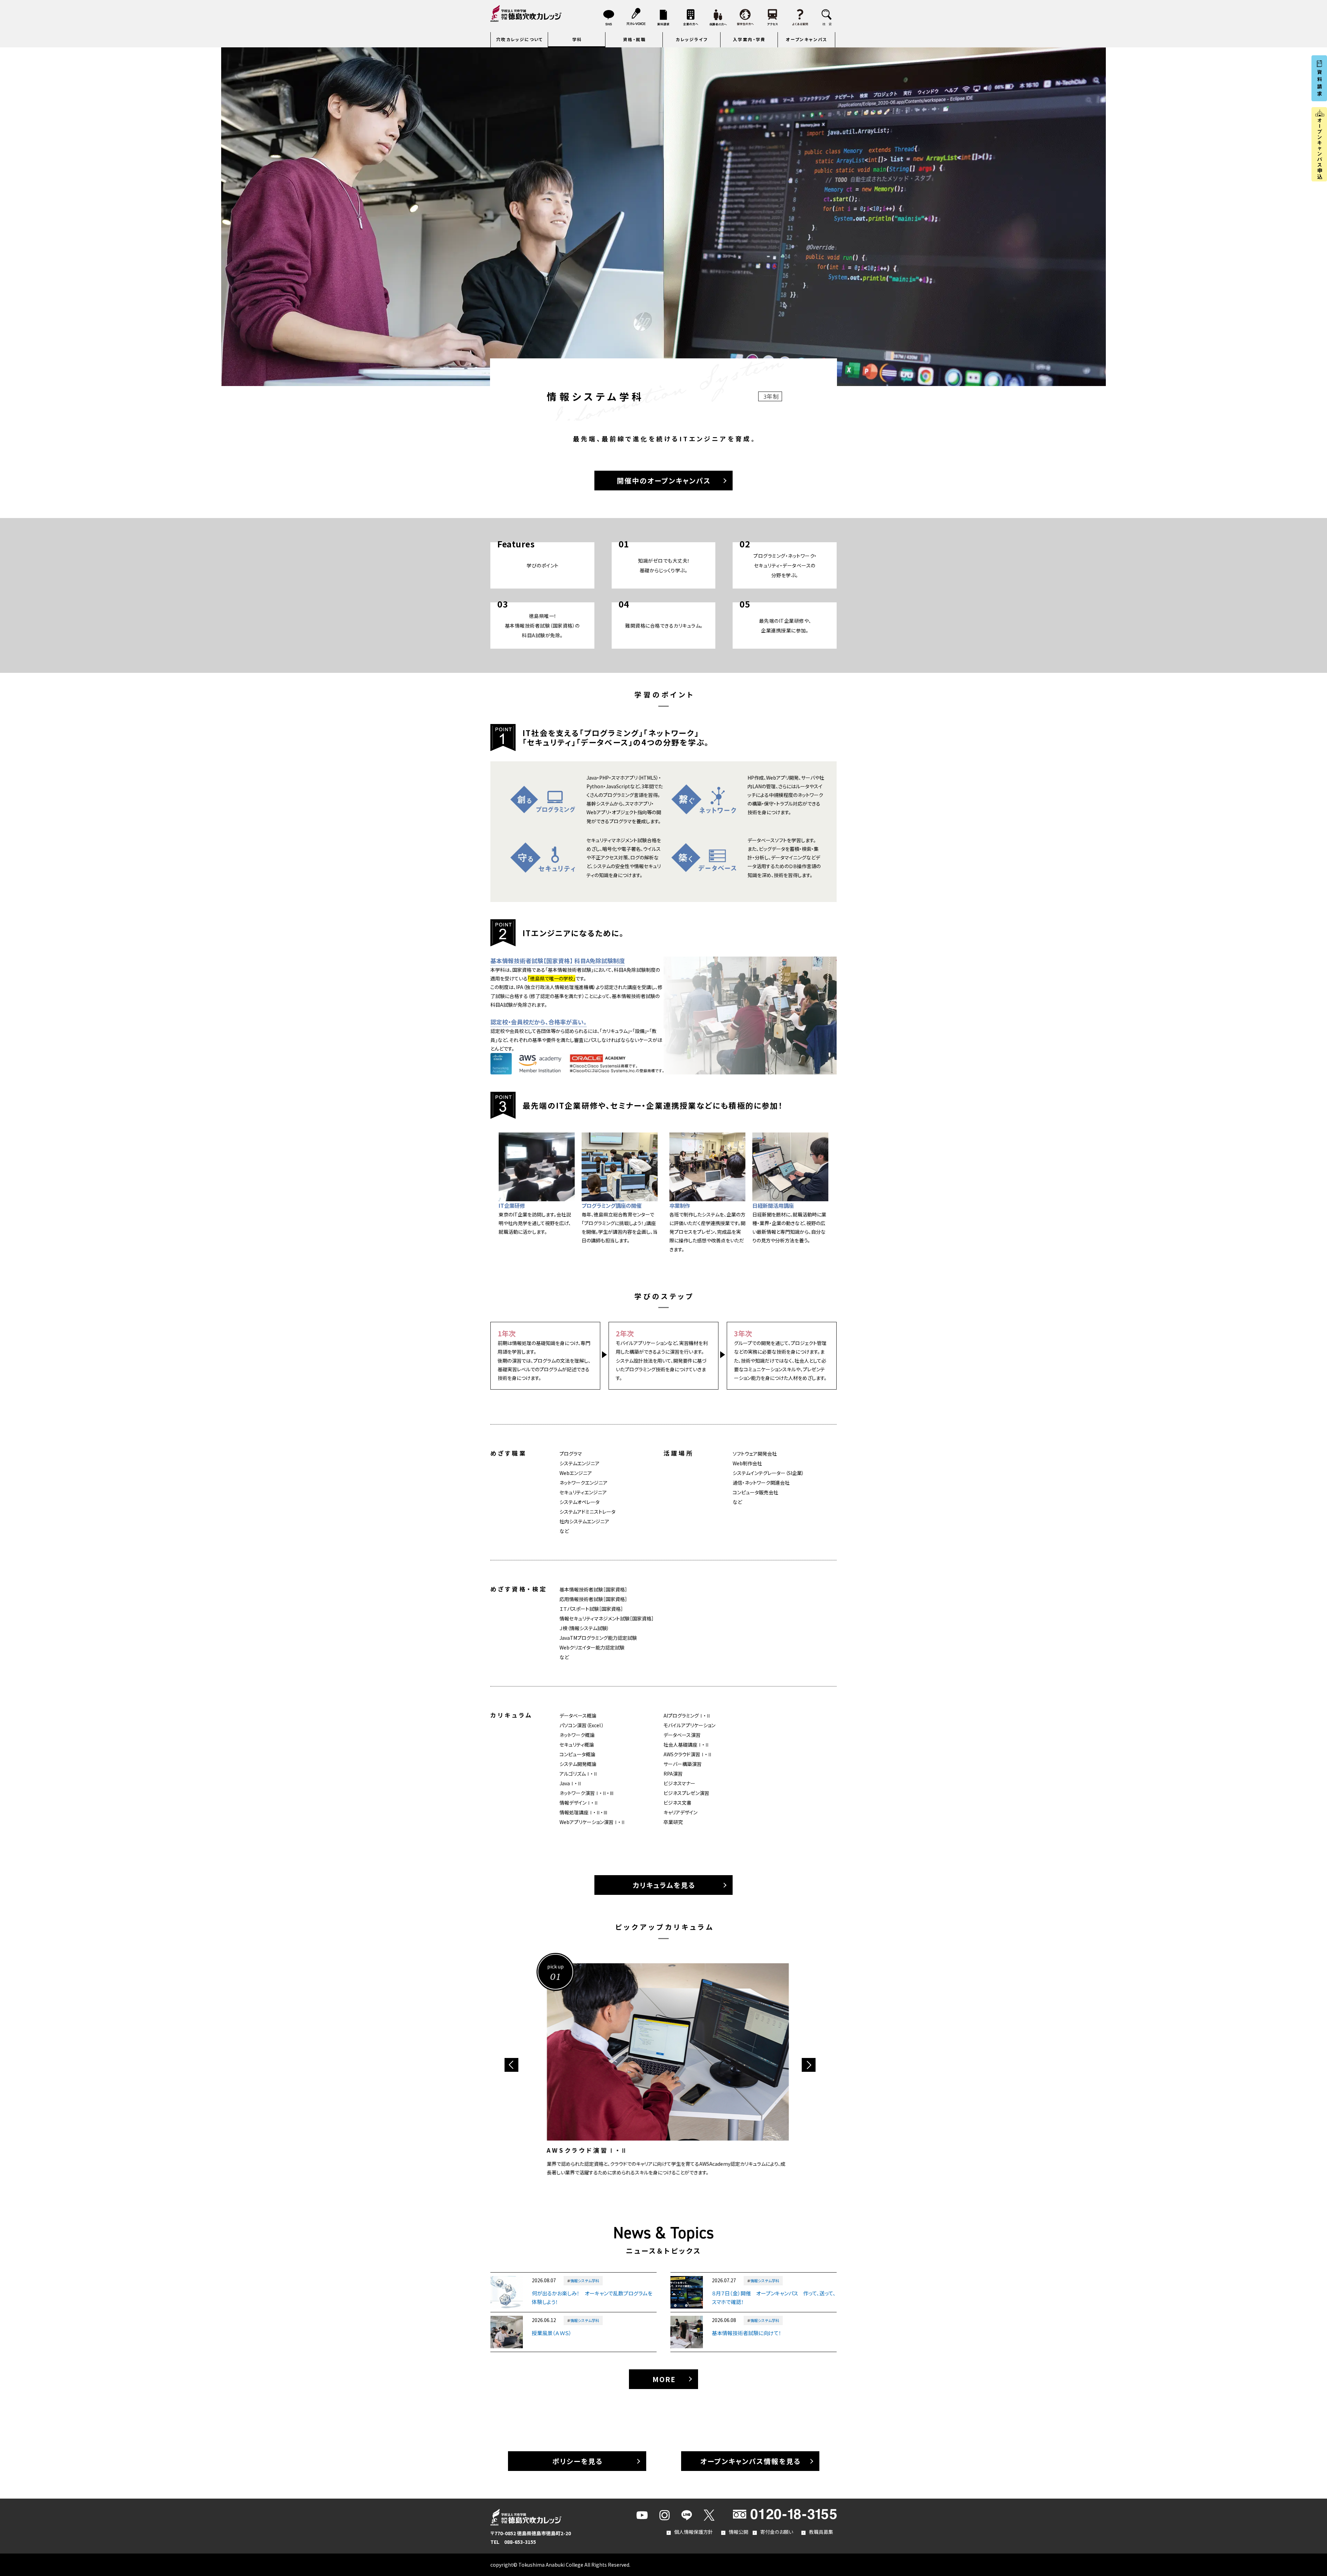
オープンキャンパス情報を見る (750, 2461)
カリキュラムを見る (664, 1885)
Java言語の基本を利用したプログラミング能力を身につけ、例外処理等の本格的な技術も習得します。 (647, 2065)
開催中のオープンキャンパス (664, 481)
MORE (664, 2379)
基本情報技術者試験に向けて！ (747, 2333)
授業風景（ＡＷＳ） (552, 2333)
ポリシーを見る (577, 2461)
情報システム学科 (585, 2281)
